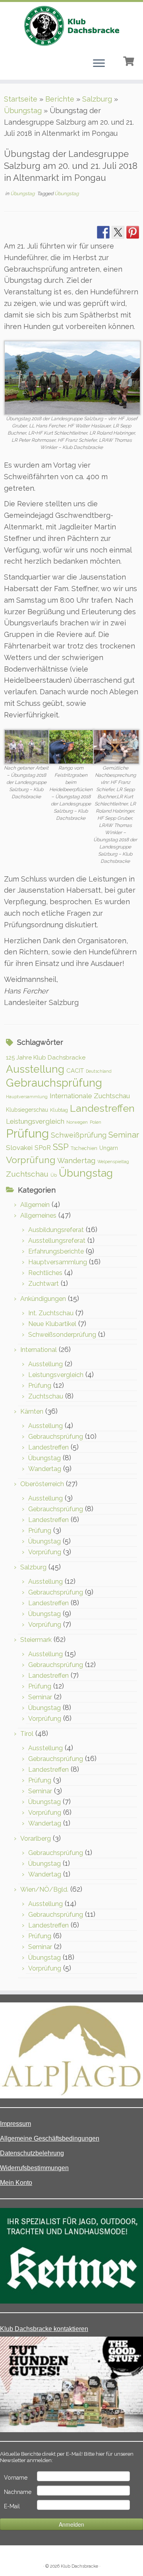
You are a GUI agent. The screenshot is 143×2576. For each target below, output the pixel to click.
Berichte (60, 99)
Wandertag (76, 1161)
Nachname (18, 2492)
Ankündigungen (43, 1299)
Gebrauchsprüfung (54, 1083)
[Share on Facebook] (103, 232)
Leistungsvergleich (35, 1121)
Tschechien (84, 1148)
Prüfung (27, 1133)
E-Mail (12, 2506)
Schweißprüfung (79, 1135)
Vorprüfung (31, 1160)
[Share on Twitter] (118, 232)
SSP (61, 1147)
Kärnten (32, 1411)
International (39, 1350)
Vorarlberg (36, 1838)
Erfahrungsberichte (56, 1251)
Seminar (124, 1135)
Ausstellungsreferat (57, 1241)
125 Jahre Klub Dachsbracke (46, 1058)
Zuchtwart (43, 1284)
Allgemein (35, 1205)
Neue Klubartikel (52, 1324)
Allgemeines (38, 1216)
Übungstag (23, 111)
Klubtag (59, 1110)
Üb (54, 1175)
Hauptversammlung (27, 1097)
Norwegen (77, 1122)
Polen (96, 1122)
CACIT (75, 1071)
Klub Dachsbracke (79, 2566)
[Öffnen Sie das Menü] (99, 64)
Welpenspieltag (113, 1162)
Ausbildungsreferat (56, 1230)
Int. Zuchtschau (51, 1313)
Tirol (27, 1734)
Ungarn (109, 1148)
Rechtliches (45, 1273)
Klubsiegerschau (27, 1110)
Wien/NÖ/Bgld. (44, 1889)
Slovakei (19, 1148)
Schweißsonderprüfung (62, 1335)
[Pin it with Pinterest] (133, 232)
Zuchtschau (27, 1174)
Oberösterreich (42, 1484)
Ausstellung (35, 1069)
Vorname (16, 2478)
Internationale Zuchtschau (90, 1096)
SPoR (43, 1148)
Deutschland (99, 1071)
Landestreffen (102, 1108)
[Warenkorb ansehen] (129, 60)
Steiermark (36, 1640)
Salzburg (97, 99)
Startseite (21, 99)
